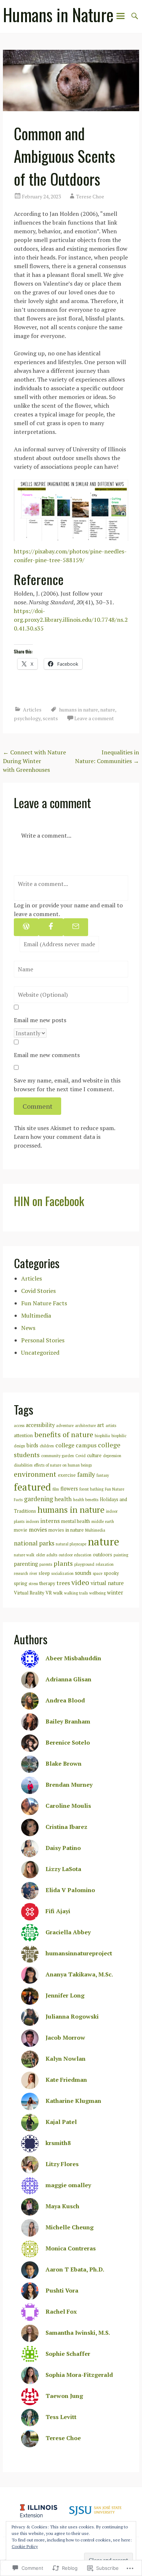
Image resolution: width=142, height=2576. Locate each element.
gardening (39, 1499)
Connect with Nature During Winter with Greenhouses (34, 761)
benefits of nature (64, 1434)
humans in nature (78, 709)
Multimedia (36, 1315)
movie (21, 1530)
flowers (69, 1489)
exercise (67, 1475)
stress (33, 1584)
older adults (47, 1555)
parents (46, 1564)
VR (49, 1593)
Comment (38, 1106)
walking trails (76, 1593)
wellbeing (97, 1593)
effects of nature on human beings (63, 1465)
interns (50, 1521)
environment (35, 1474)
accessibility (40, 1425)
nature (108, 709)
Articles (32, 709)
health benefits (86, 1500)
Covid (80, 1456)
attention (23, 1436)
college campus (76, 1445)
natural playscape (71, 1544)
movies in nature (66, 1530)
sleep (44, 1573)
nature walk (24, 1555)
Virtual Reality (29, 1593)
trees (63, 1583)
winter (115, 1593)
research (21, 1573)
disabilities (23, 1465)
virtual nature (107, 1583)
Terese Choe (90, 196)
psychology (27, 718)
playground (84, 1564)
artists (111, 1426)
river (33, 1573)
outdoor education (75, 1555)
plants (63, 1563)
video (80, 1582)
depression (112, 1456)
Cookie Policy (25, 2546)
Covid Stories (38, 1291)
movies (38, 1529)
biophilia (102, 1436)
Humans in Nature (58, 15)
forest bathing (91, 1489)
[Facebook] (51, 927)
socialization (62, 1573)
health (63, 1499)
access (19, 1426)
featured (32, 1487)
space (98, 1573)
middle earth (103, 1521)
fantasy (103, 1475)
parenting (26, 1564)
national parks (34, 1543)
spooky (111, 1573)
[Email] (76, 927)
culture (94, 1456)
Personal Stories (43, 1340)
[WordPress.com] (26, 927)
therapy (47, 1583)
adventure (65, 1426)
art (101, 1425)
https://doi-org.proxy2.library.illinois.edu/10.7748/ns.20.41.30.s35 (71, 620)
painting (121, 1555)
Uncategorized (40, 1352)
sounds (83, 1573)
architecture (85, 1426)
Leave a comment (94, 718)
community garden (58, 1456)
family (86, 1474)
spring (21, 1583)
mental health (76, 1521)
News (28, 1328)
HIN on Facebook (49, 1201)
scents (50, 718)
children (47, 1446)
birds (32, 1445)
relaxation (105, 1564)
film (56, 1489)
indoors (32, 1521)
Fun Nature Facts (44, 1303)
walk (58, 1593)
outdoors (102, 1555)
